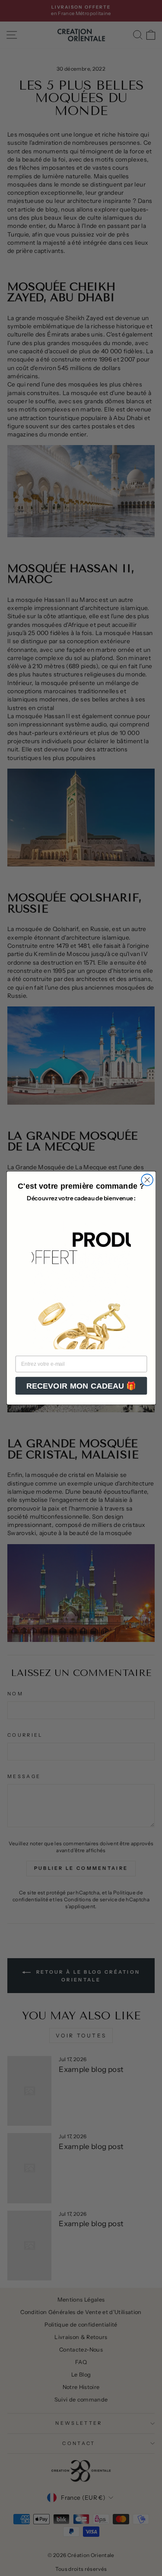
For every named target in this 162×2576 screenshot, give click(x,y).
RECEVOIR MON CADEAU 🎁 (81, 1386)
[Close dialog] (147, 1180)
